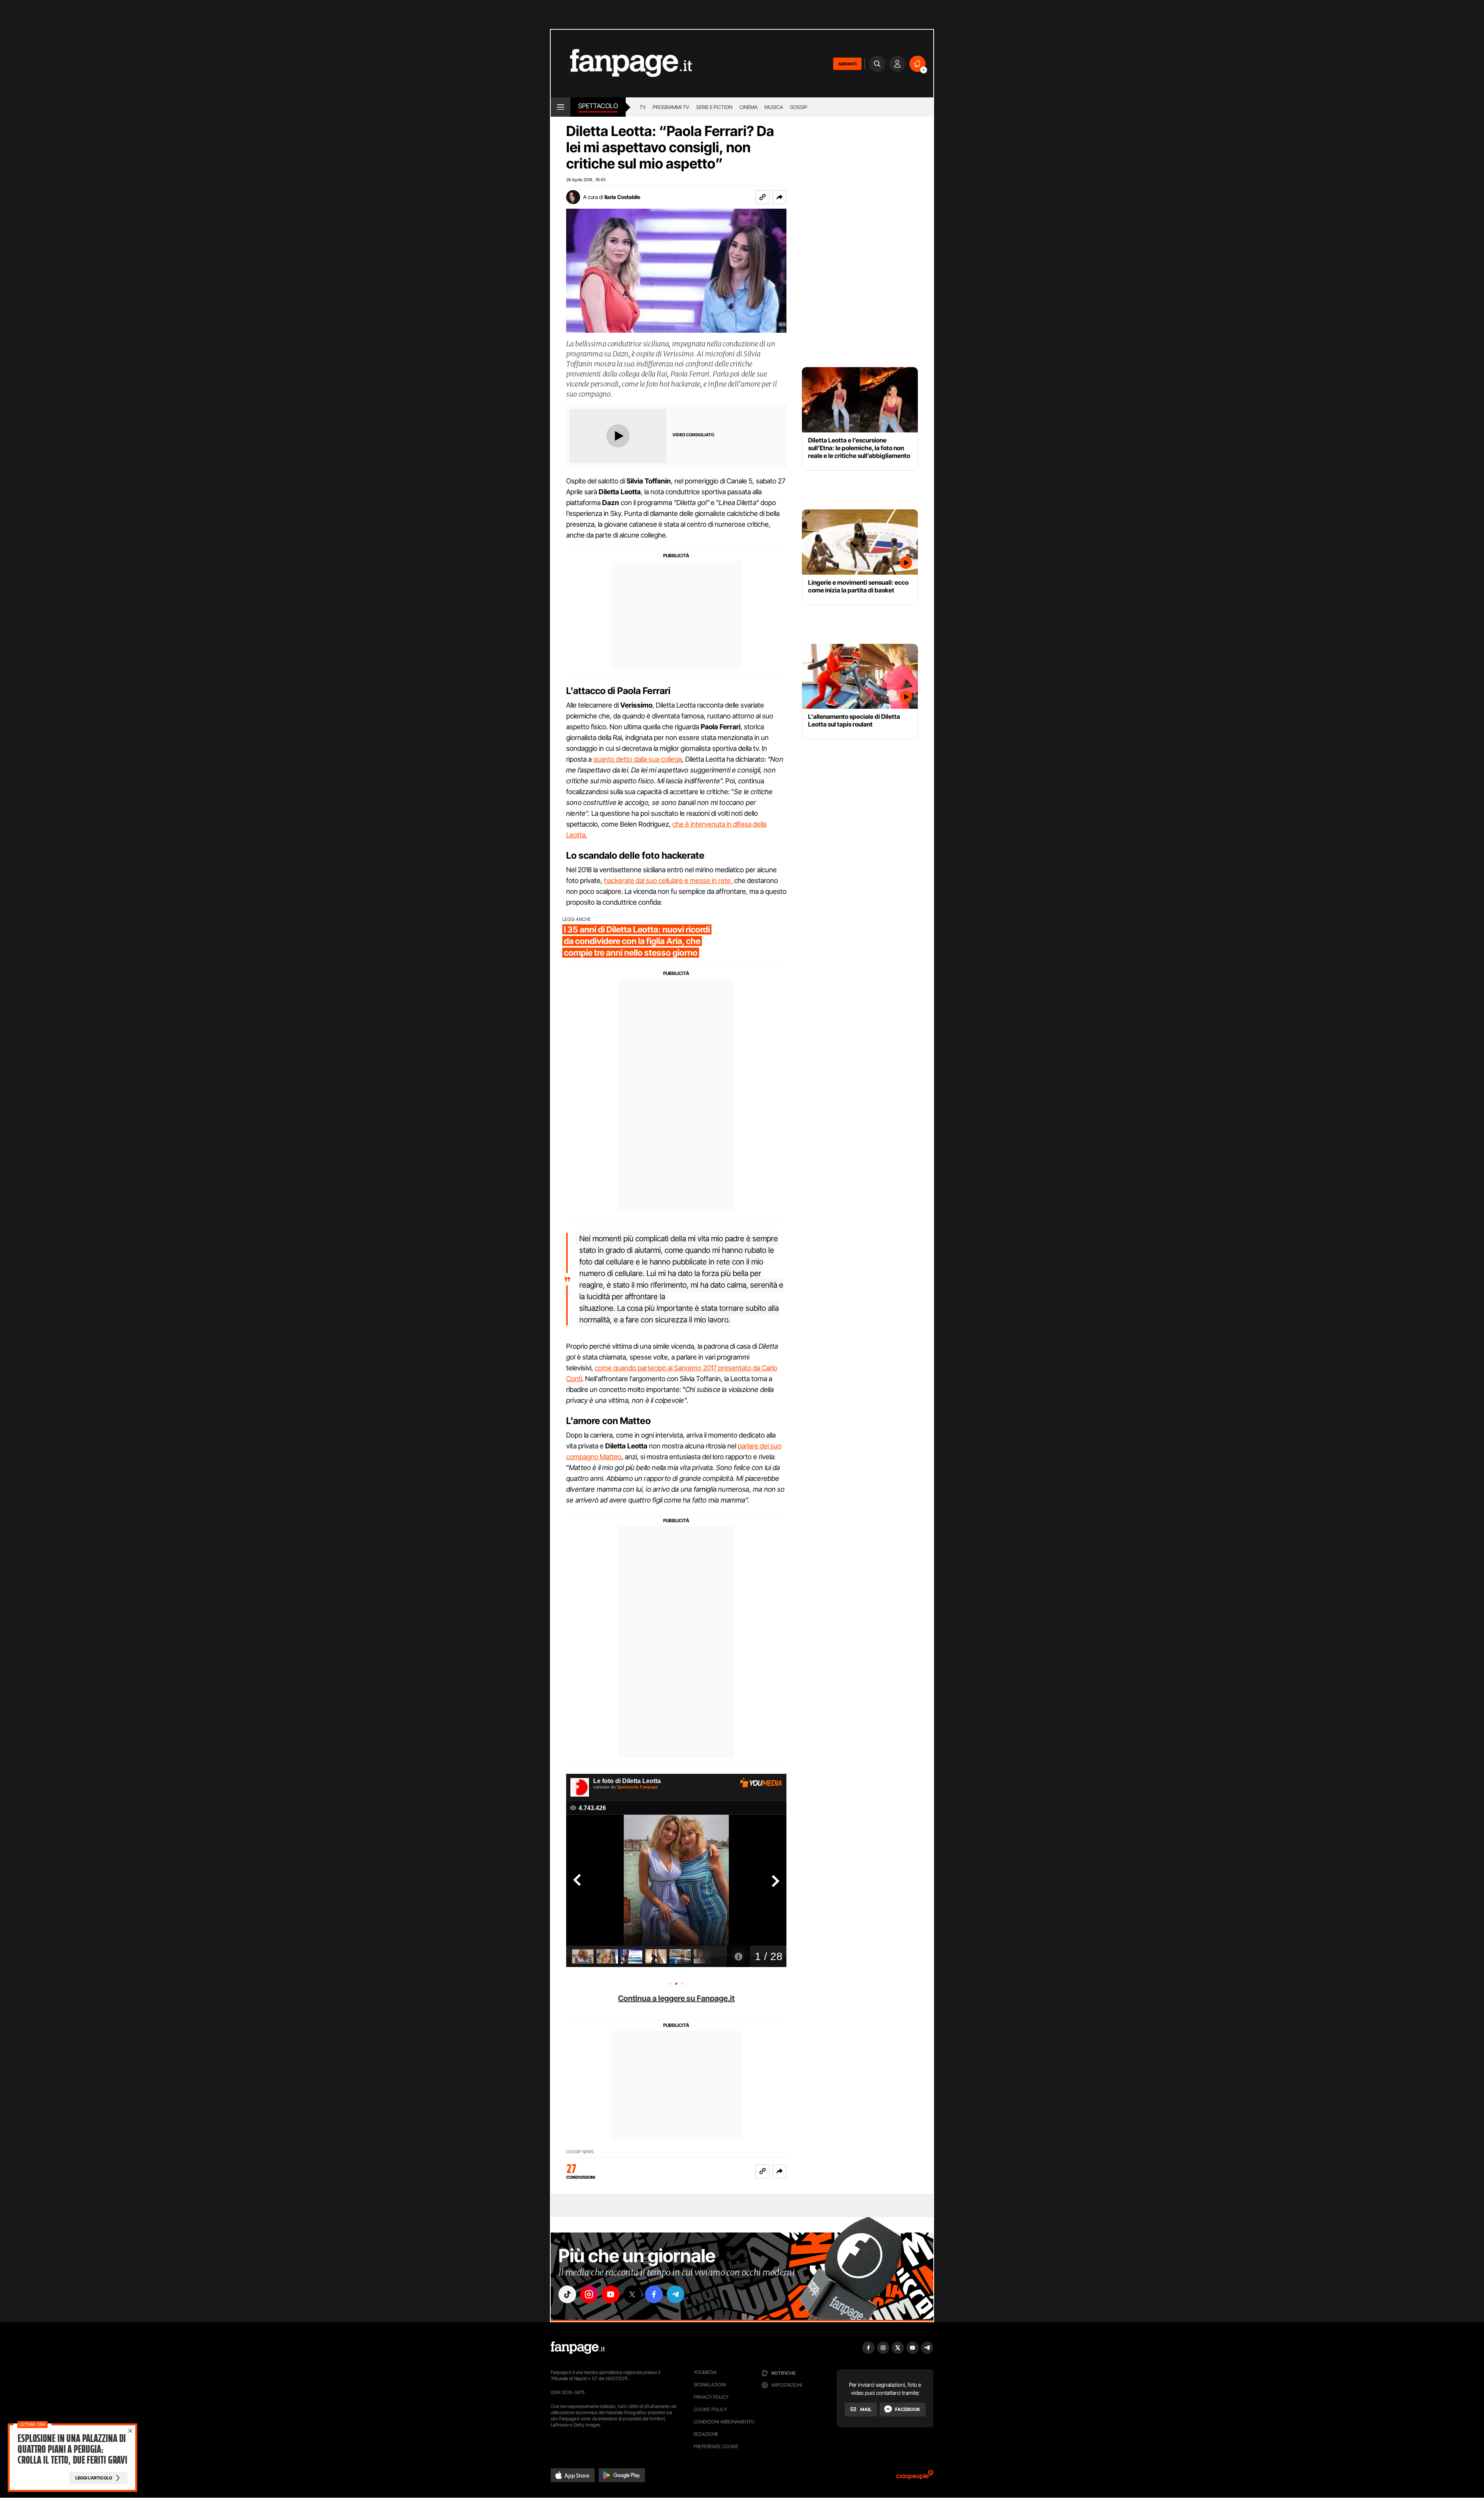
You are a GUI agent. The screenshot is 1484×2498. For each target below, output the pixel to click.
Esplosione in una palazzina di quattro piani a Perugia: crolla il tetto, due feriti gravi (72, 2449)
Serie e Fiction (714, 107)
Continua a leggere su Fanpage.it (676, 1998)
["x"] (632, 2294)
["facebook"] (654, 2294)
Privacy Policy (711, 2397)
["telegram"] (676, 2294)
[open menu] (561, 107)
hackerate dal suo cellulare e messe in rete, (669, 881)
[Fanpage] (578, 2348)
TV (643, 107)
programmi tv (671, 107)
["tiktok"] (567, 2294)
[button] (779, 197)
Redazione (706, 2434)
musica (774, 107)
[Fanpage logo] (621, 64)
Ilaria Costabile (622, 197)
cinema (748, 107)
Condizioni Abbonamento (724, 2422)
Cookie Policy (710, 2409)
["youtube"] (611, 2294)
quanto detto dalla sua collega (637, 759)
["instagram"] (589, 2294)
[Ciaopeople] (915, 2477)
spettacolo (598, 106)
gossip (799, 107)
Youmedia (705, 2372)
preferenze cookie (716, 2446)
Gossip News (580, 2152)
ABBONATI (847, 64)
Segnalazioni (710, 2385)
